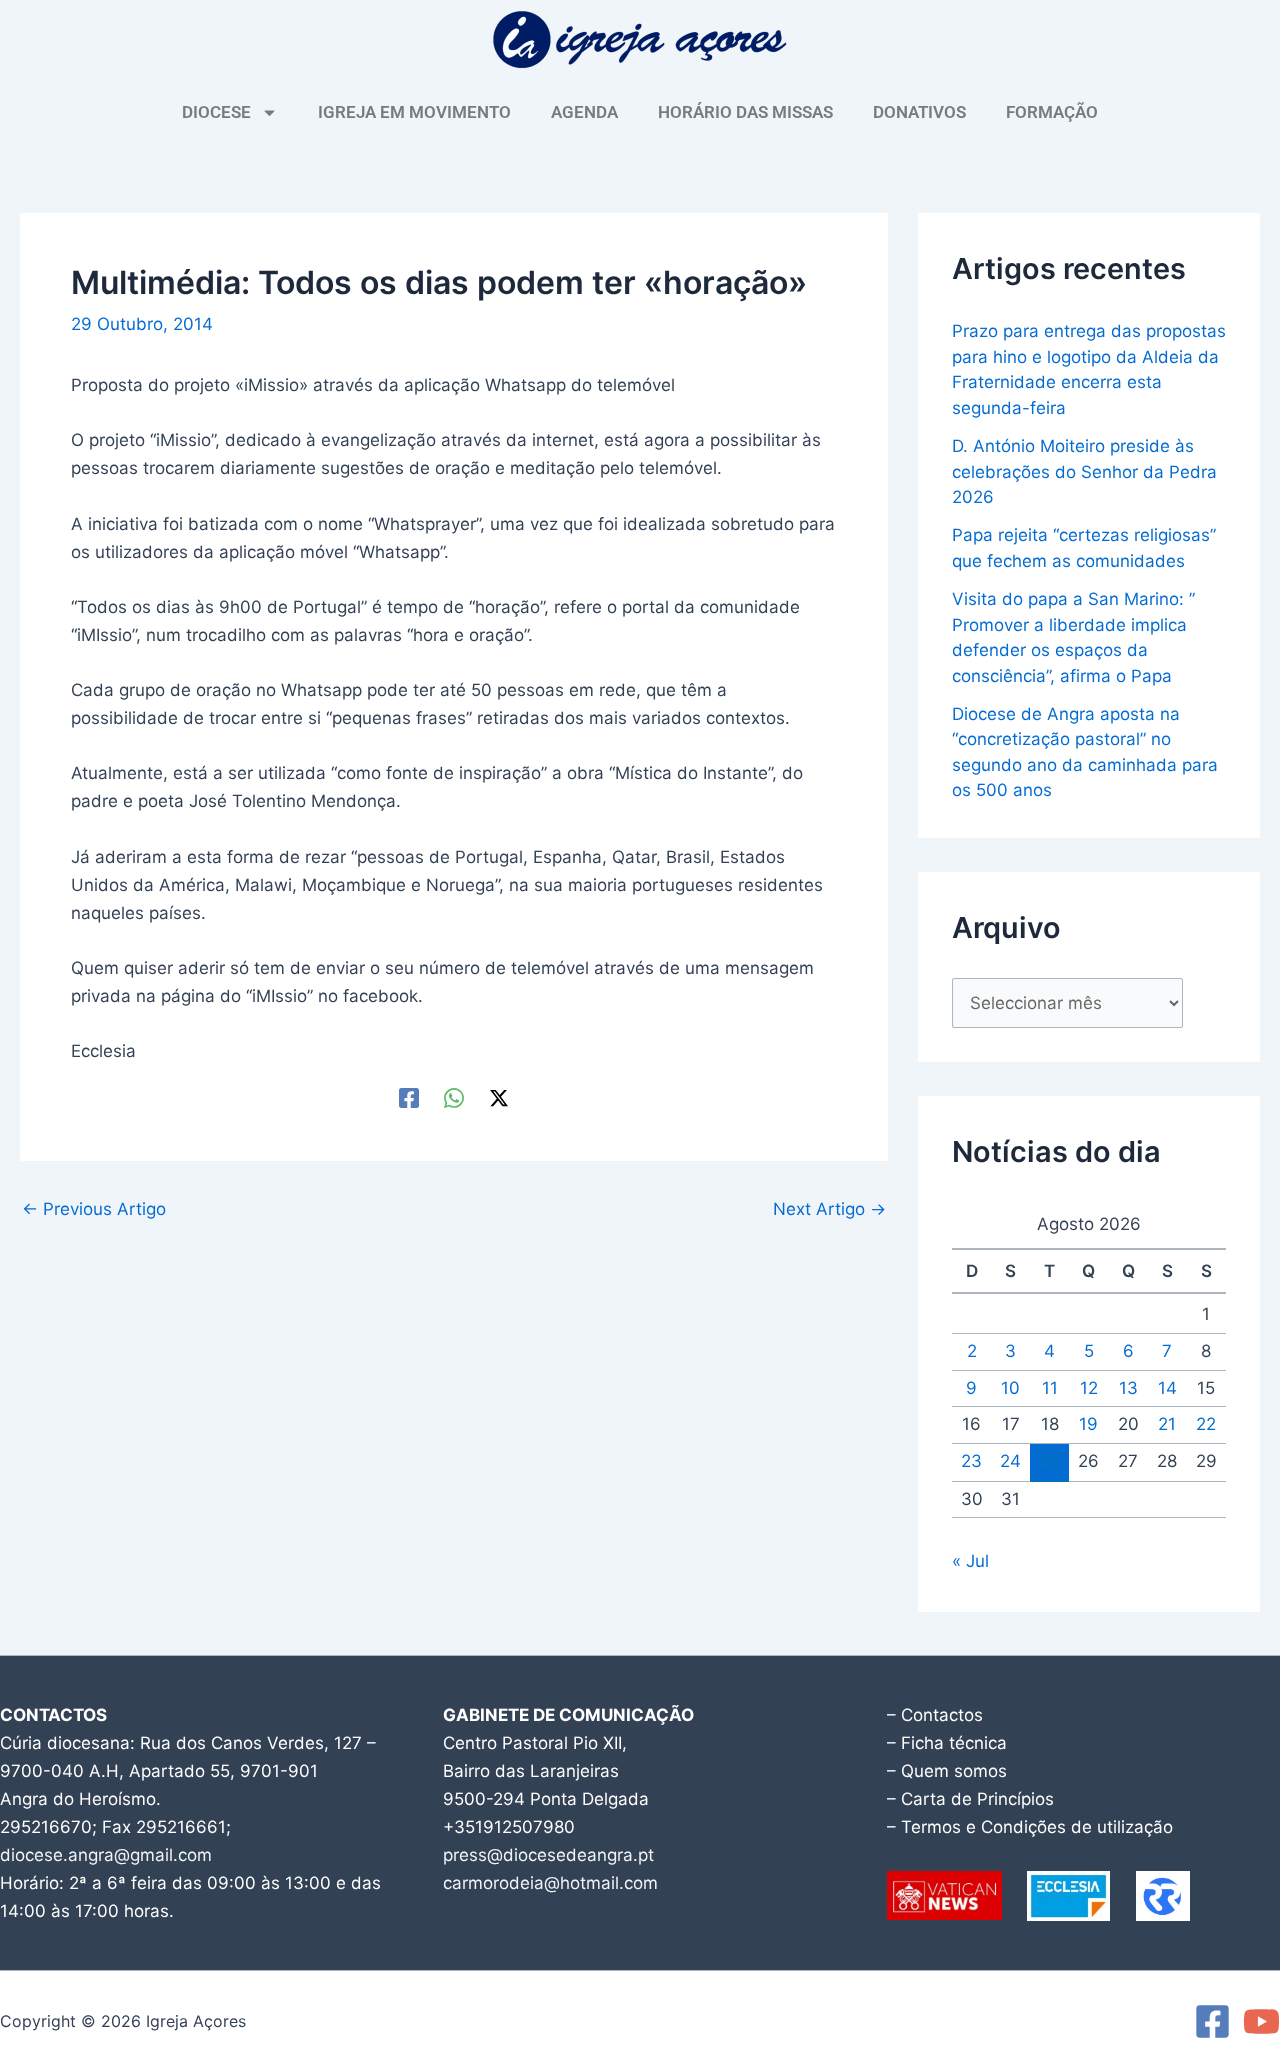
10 (1010, 1388)
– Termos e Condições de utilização (1030, 1827)
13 (1128, 1388)
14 (1167, 1388)
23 (971, 1461)
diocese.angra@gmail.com (106, 1855)
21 (1167, 1424)
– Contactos (935, 1715)
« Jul (970, 1561)
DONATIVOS (919, 112)
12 (1089, 1388)
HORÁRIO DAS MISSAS (745, 112)
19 (1088, 1424)
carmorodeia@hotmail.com (550, 1883)
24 (1010, 1461)
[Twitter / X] (499, 1096)
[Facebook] (409, 1096)
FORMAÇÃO (1052, 112)
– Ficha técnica (947, 1743)
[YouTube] (1261, 2021)
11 (1050, 1388)
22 (1206, 1424)
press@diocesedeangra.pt (548, 1855)
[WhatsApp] (454, 1096)
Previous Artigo (94, 1209)
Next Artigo (829, 1209)
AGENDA (584, 112)
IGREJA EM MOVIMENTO (414, 112)
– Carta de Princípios (970, 1799)
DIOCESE (216, 112)
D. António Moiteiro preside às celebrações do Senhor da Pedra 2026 (1084, 471)
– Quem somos (947, 1771)
